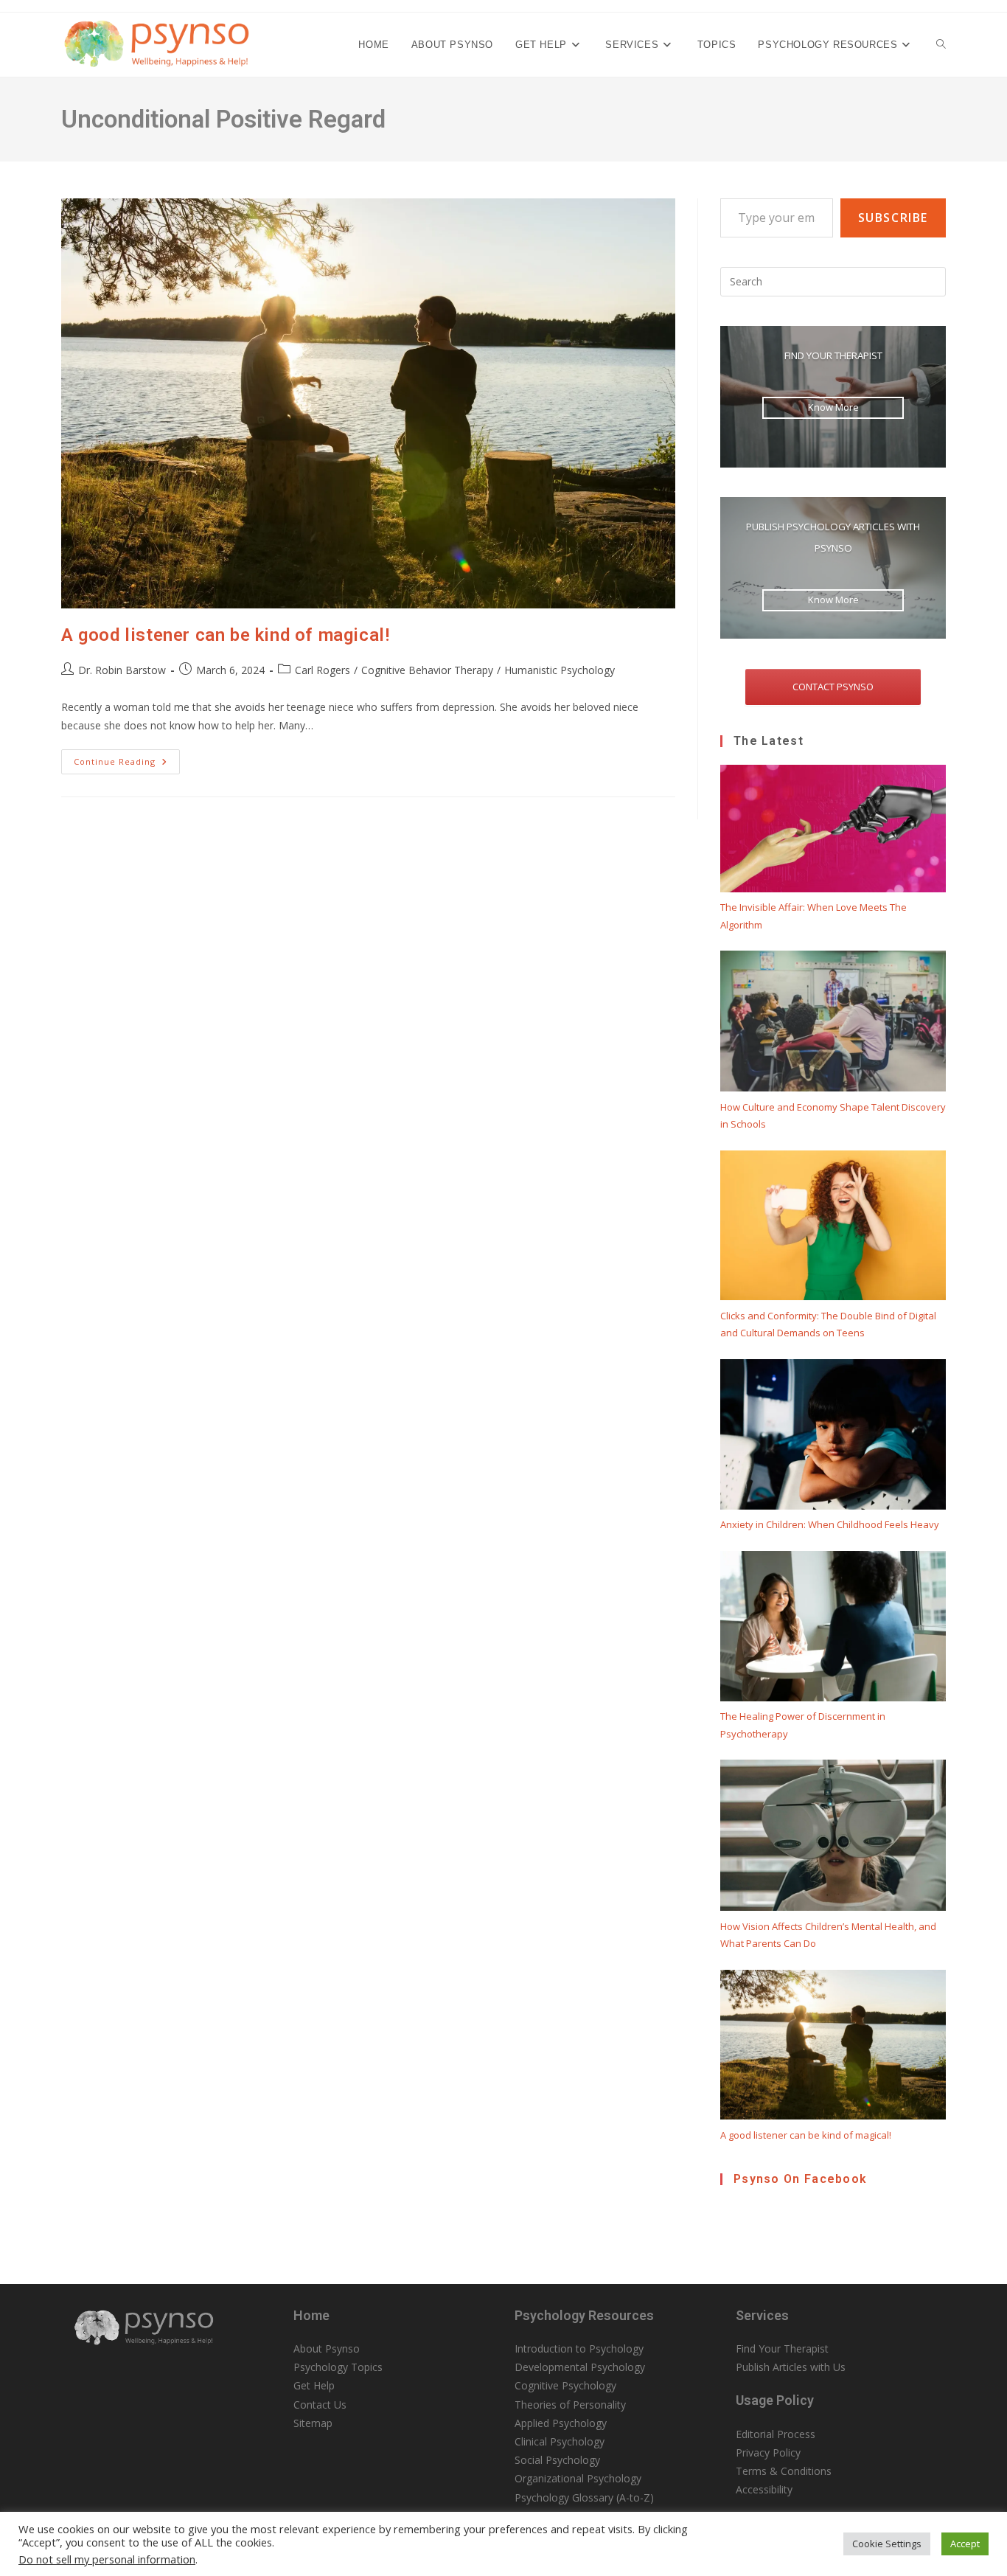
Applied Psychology (561, 2423)
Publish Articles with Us (791, 2367)
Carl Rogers (323, 670)
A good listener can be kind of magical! (225, 635)
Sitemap (313, 2423)
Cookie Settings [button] (887, 2544)
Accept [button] (965, 2544)
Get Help (314, 2385)
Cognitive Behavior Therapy (427, 670)
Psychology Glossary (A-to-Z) (584, 2497)
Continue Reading (127, 764)
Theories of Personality (570, 2405)
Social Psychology (557, 2460)
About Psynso (327, 2348)
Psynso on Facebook (800, 2179)
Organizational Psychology (578, 2478)
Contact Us (320, 2405)
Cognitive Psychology (565, 2385)
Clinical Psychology (560, 2441)
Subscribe (893, 218)
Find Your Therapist (782, 2348)
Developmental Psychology (580, 2367)
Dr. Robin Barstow (122, 670)
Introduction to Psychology (579, 2348)
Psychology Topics (338, 2367)
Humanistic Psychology (560, 670)
